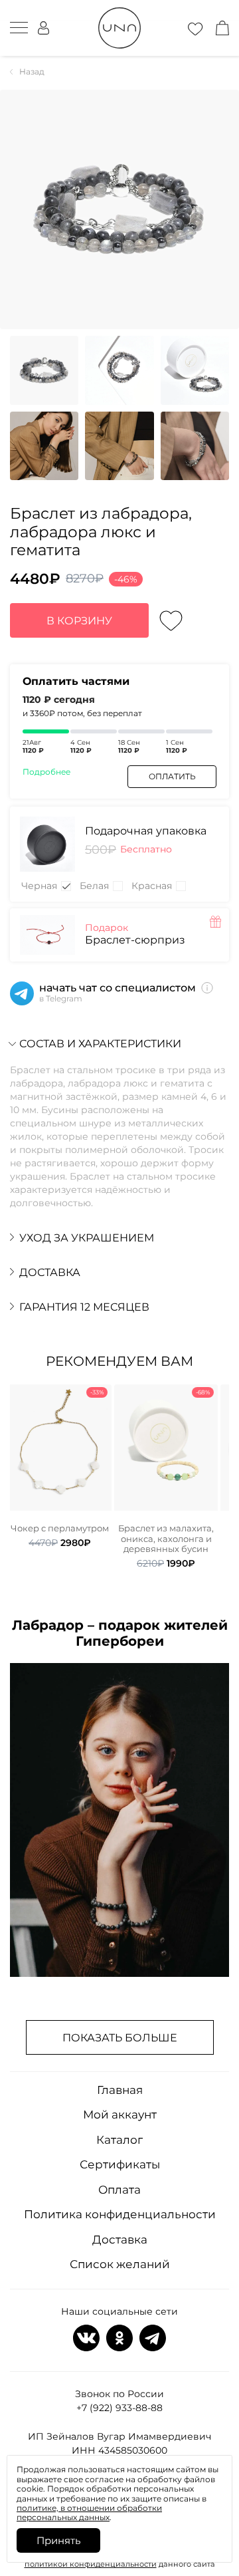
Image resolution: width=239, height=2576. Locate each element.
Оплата (119, 2190)
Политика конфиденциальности (120, 2214)
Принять (58, 2540)
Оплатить (172, 776)
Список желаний (120, 2264)
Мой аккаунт (120, 2115)
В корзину (79, 621)
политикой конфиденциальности (91, 2564)
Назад (32, 72)
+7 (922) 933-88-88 (119, 2408)
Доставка (120, 2240)
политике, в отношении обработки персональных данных (89, 2512)
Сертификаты (120, 2164)
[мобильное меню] (19, 28)
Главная (120, 2090)
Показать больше (120, 2038)
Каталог (119, 2140)
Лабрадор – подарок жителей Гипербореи (120, 1633)
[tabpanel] (60, 1466)
